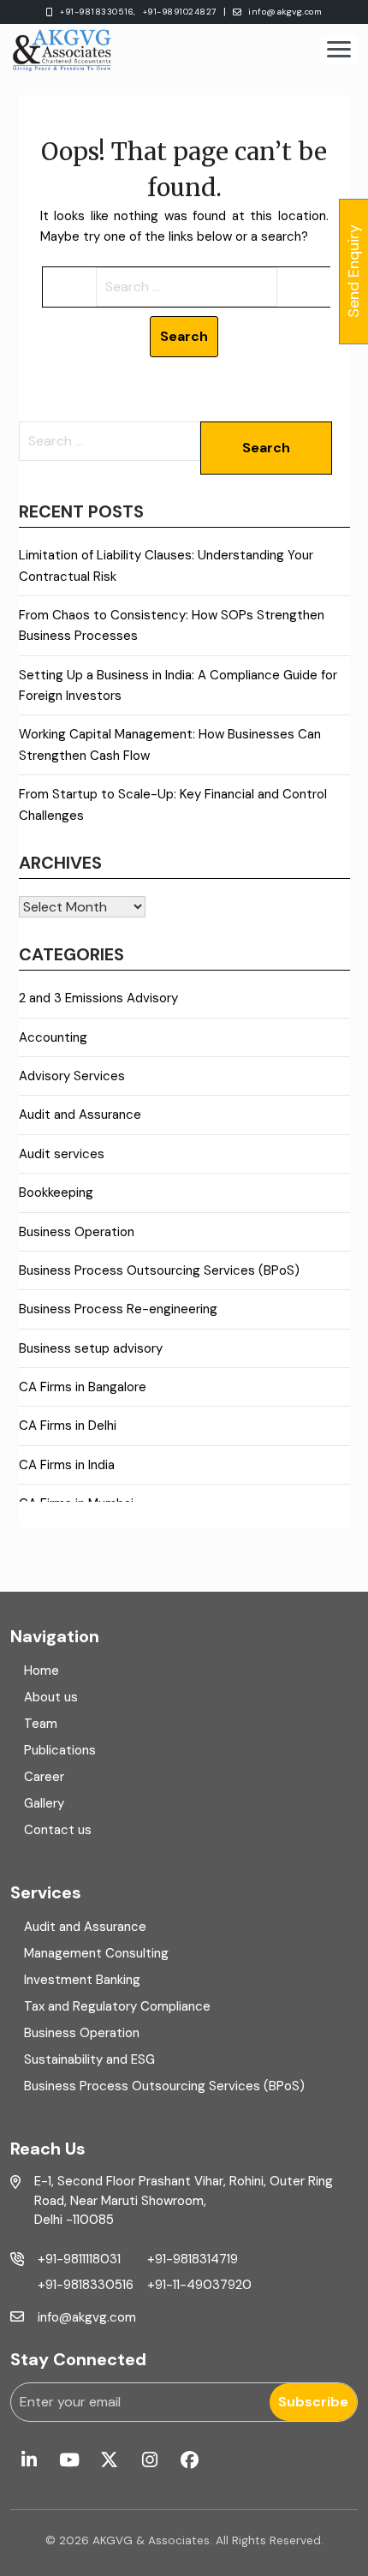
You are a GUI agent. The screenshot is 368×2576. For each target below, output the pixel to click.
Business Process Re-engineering (118, 1309)
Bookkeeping (56, 1192)
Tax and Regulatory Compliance (117, 2006)
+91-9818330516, (98, 12)
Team (41, 1724)
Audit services (62, 1154)
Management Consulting (96, 1953)
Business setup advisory (91, 1348)
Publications (60, 1750)
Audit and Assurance (80, 1115)
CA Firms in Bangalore (83, 1387)
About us (51, 1697)
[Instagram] (149, 2461)
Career (44, 1777)
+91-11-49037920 (199, 2285)
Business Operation (77, 1232)
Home (42, 1671)
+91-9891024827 (180, 12)
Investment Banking (82, 1980)
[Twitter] (109, 2461)
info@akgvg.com (285, 12)
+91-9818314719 (193, 2259)
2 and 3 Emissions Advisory (98, 998)
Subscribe (313, 2402)
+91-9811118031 (79, 2259)
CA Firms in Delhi (68, 1425)
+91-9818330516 (86, 2285)
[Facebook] (190, 2461)
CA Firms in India (67, 1465)
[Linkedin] (29, 2461)
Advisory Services (72, 1076)
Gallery (44, 1803)
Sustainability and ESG (89, 2059)
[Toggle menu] (339, 49)
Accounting (53, 1037)
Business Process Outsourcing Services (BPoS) (159, 1270)
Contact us (58, 1830)
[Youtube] (69, 2461)
